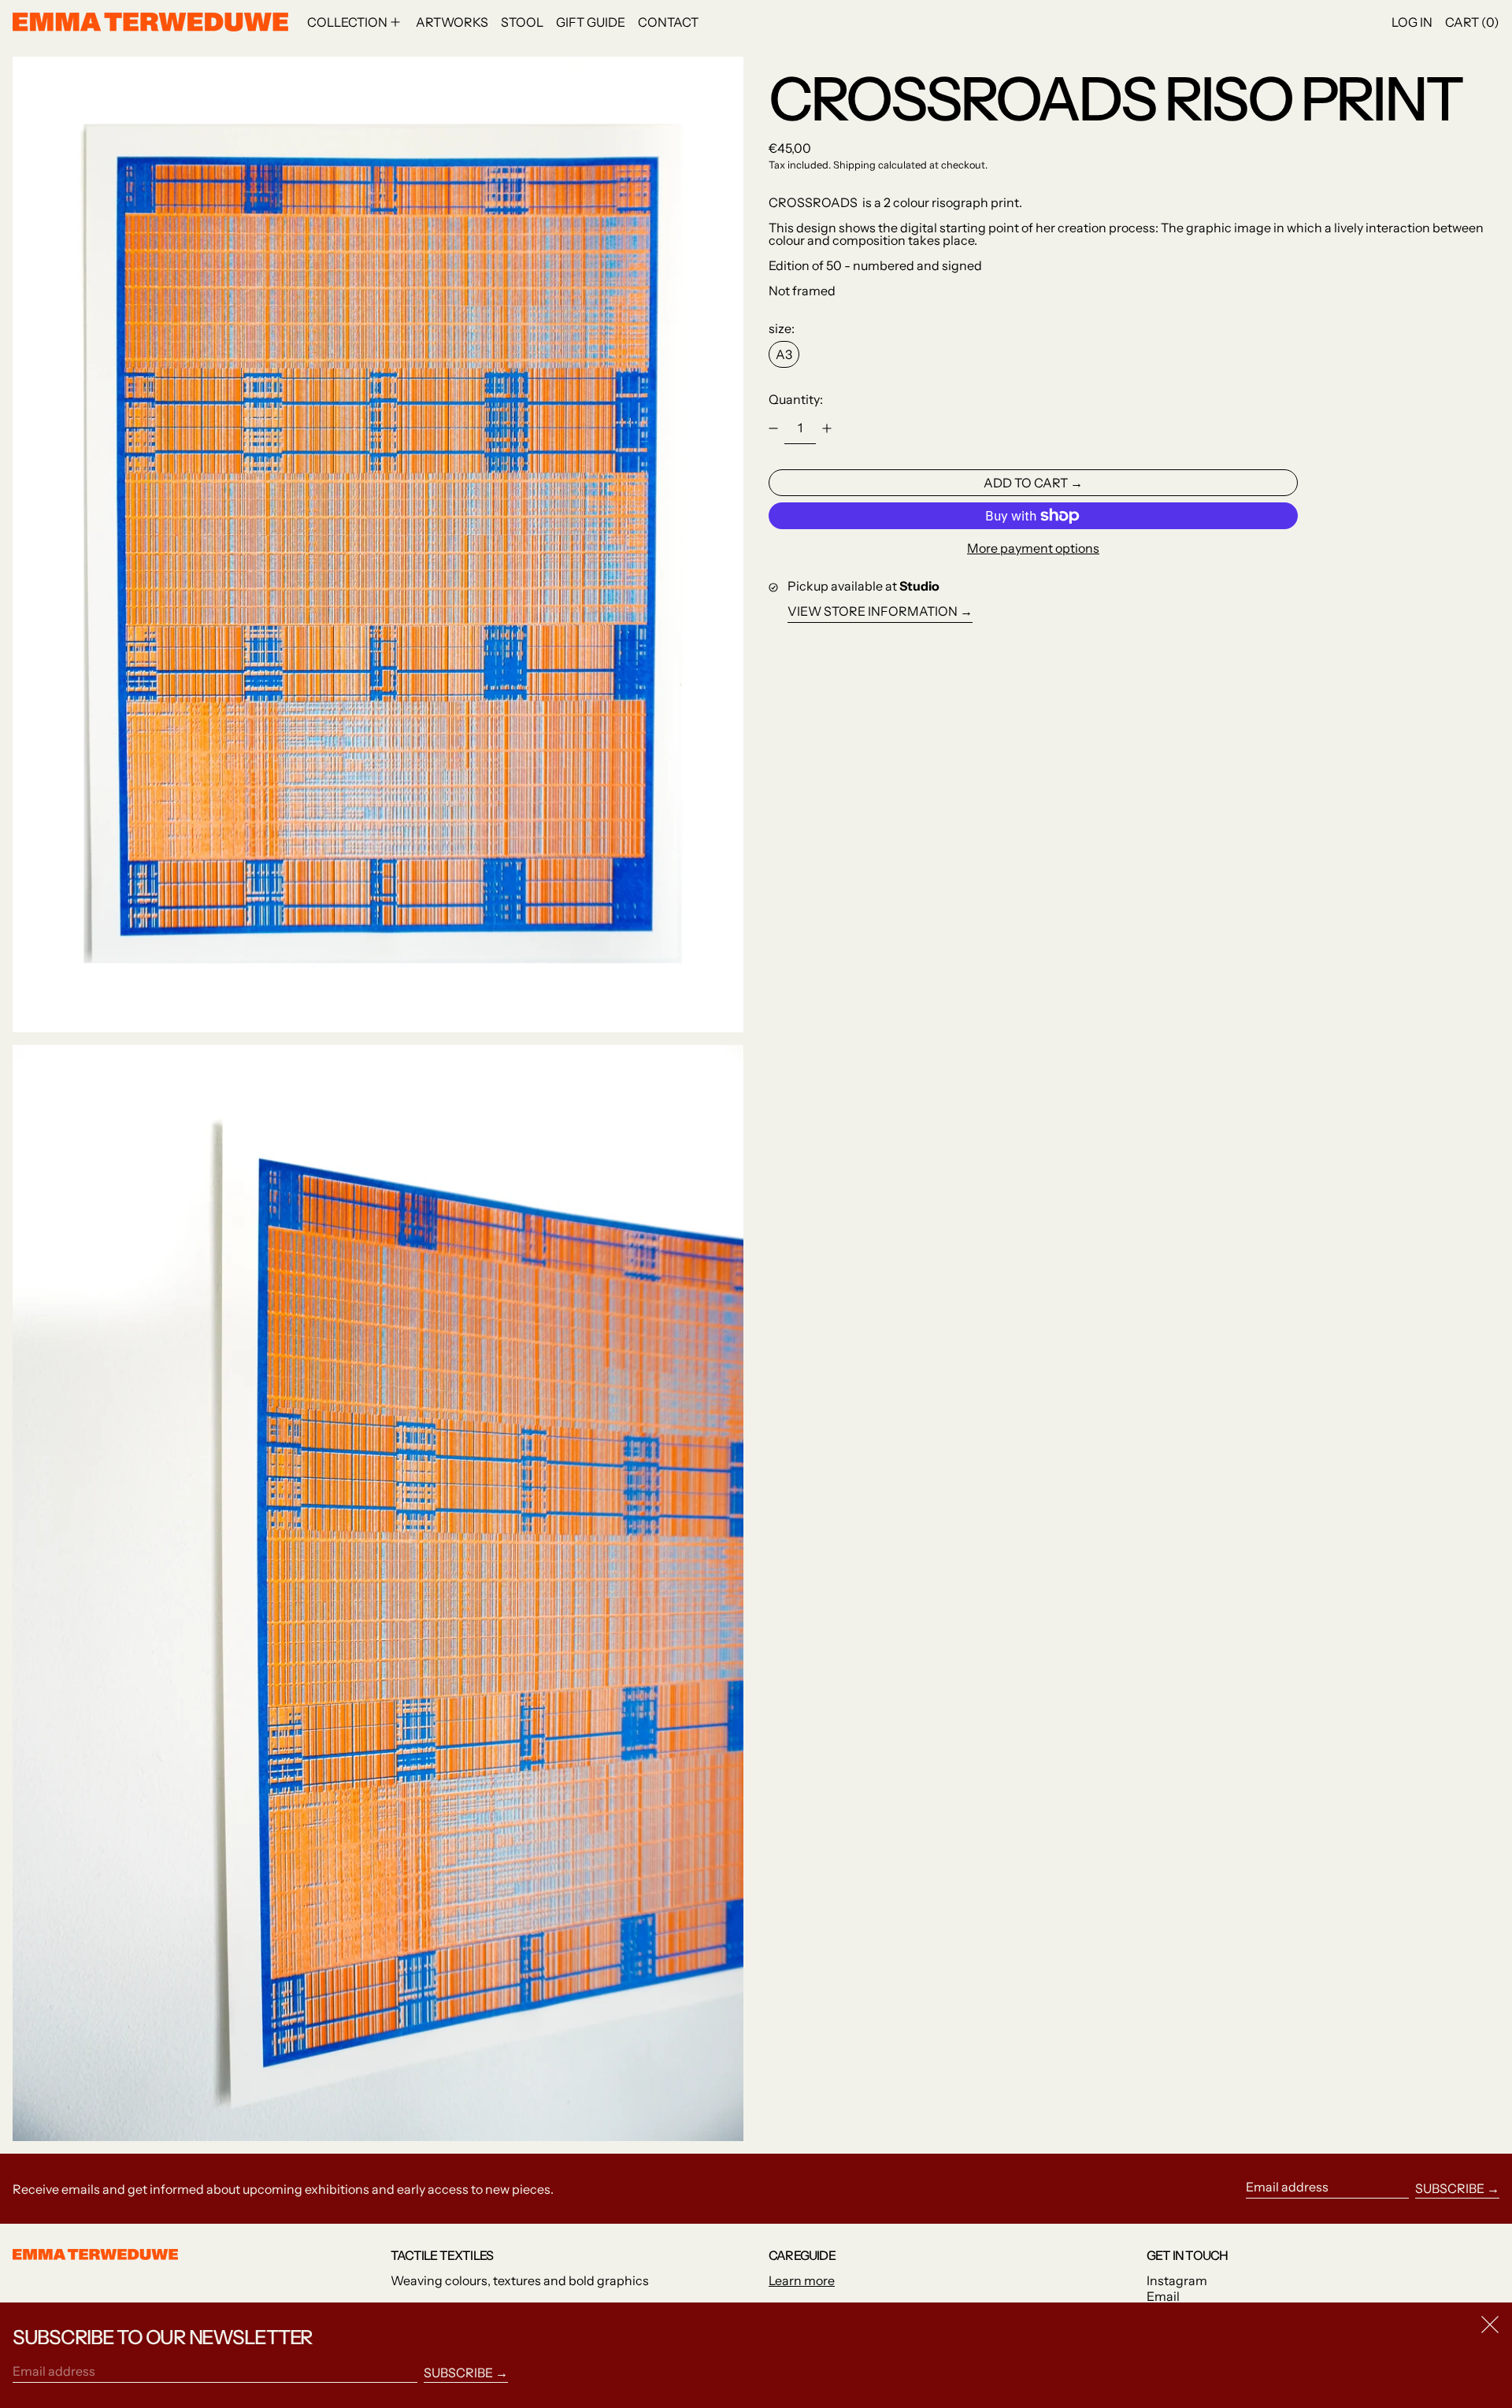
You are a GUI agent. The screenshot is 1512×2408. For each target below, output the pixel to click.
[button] (378, 545)
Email (1163, 2296)
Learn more (802, 2280)
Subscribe (1450, 2188)
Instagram (1177, 2280)
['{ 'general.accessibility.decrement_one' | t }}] (773, 428)
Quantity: (796, 399)
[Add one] (827, 428)
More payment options (1033, 548)
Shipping (854, 165)
